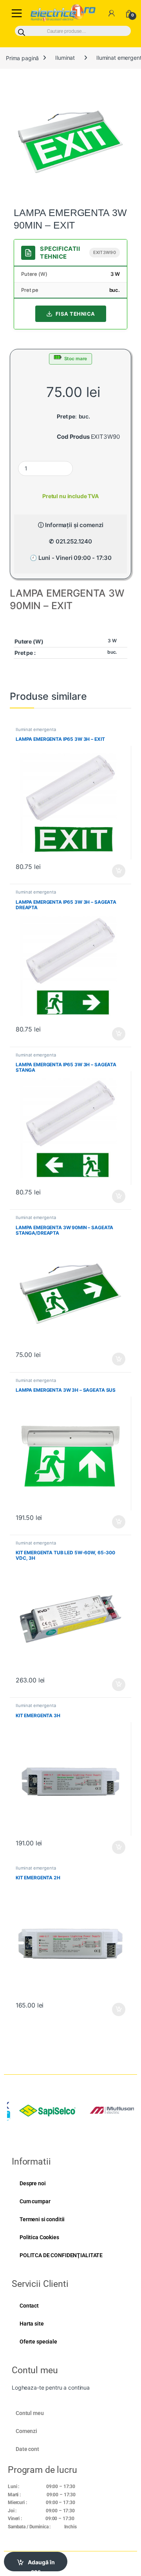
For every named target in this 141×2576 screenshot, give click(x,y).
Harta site (32, 2324)
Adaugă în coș (41, 2565)
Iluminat (65, 58)
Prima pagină (22, 58)
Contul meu (30, 2413)
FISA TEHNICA (75, 314)
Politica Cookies (39, 2237)
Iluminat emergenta (36, 729)
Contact (29, 2306)
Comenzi (26, 2431)
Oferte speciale (38, 2342)
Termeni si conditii (42, 2219)
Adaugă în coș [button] (116, 871)
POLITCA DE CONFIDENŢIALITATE (61, 2255)
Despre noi (33, 2183)
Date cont (27, 2449)
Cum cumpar (35, 2201)
